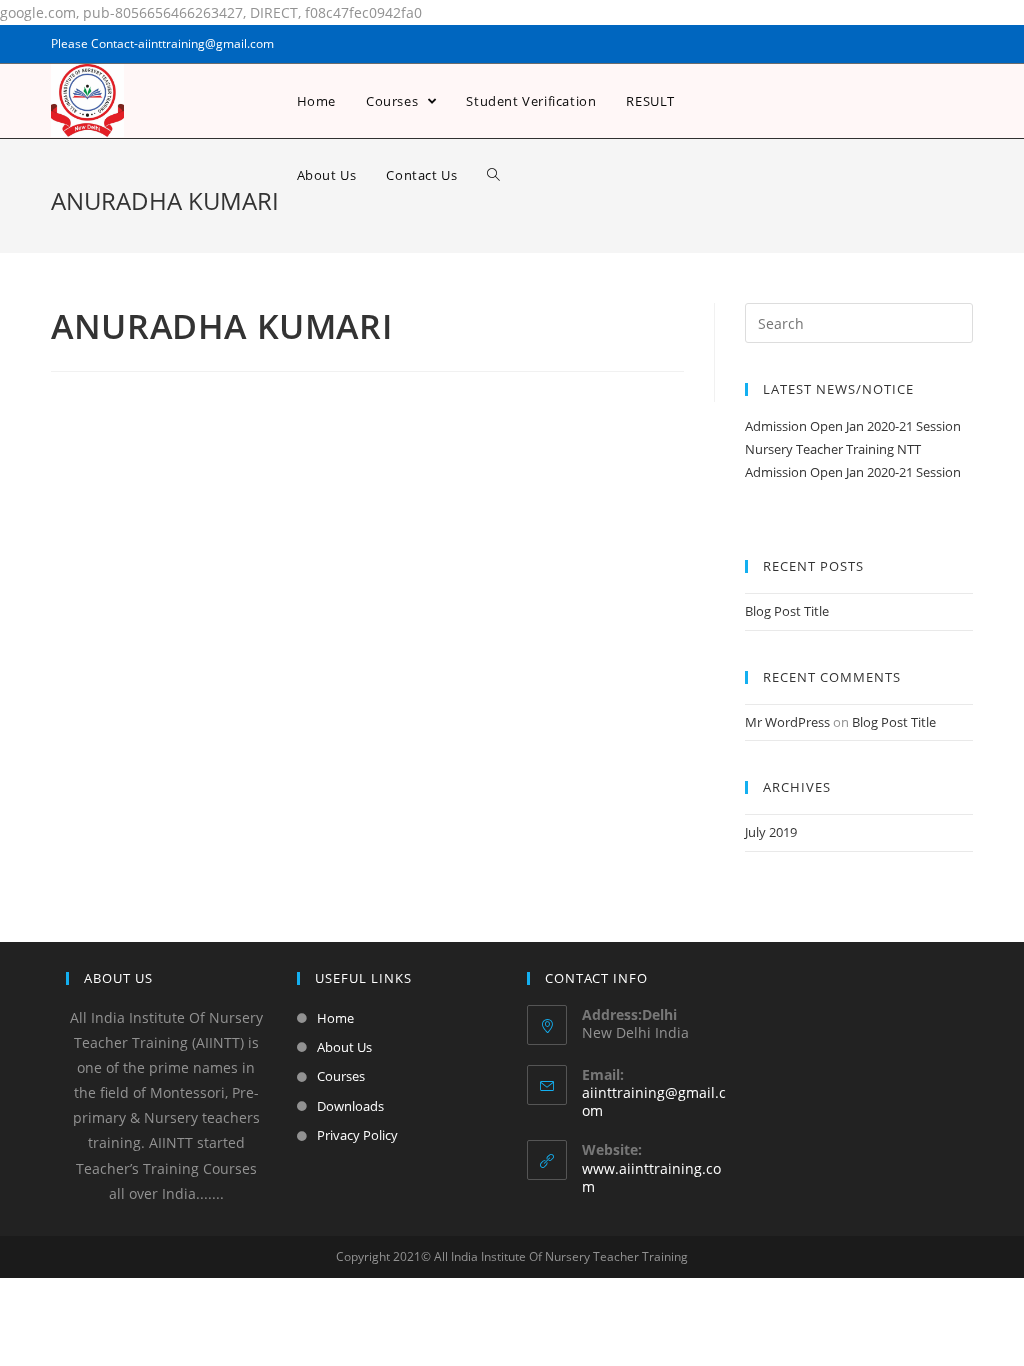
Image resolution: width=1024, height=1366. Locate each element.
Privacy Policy (357, 1135)
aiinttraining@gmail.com (654, 1101)
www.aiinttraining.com (651, 1177)
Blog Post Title (787, 611)
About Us (344, 1047)
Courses (341, 1076)
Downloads (350, 1106)
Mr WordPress (787, 722)
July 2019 (771, 832)
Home (335, 1018)
